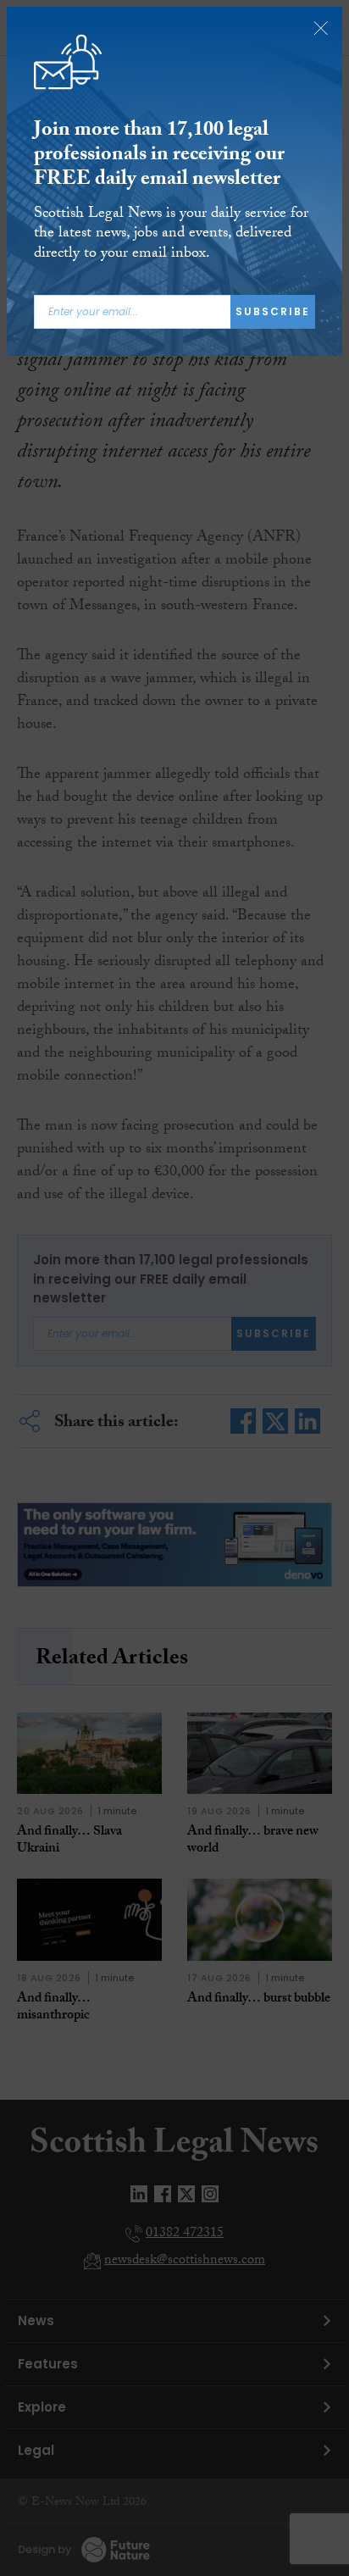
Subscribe (273, 311)
